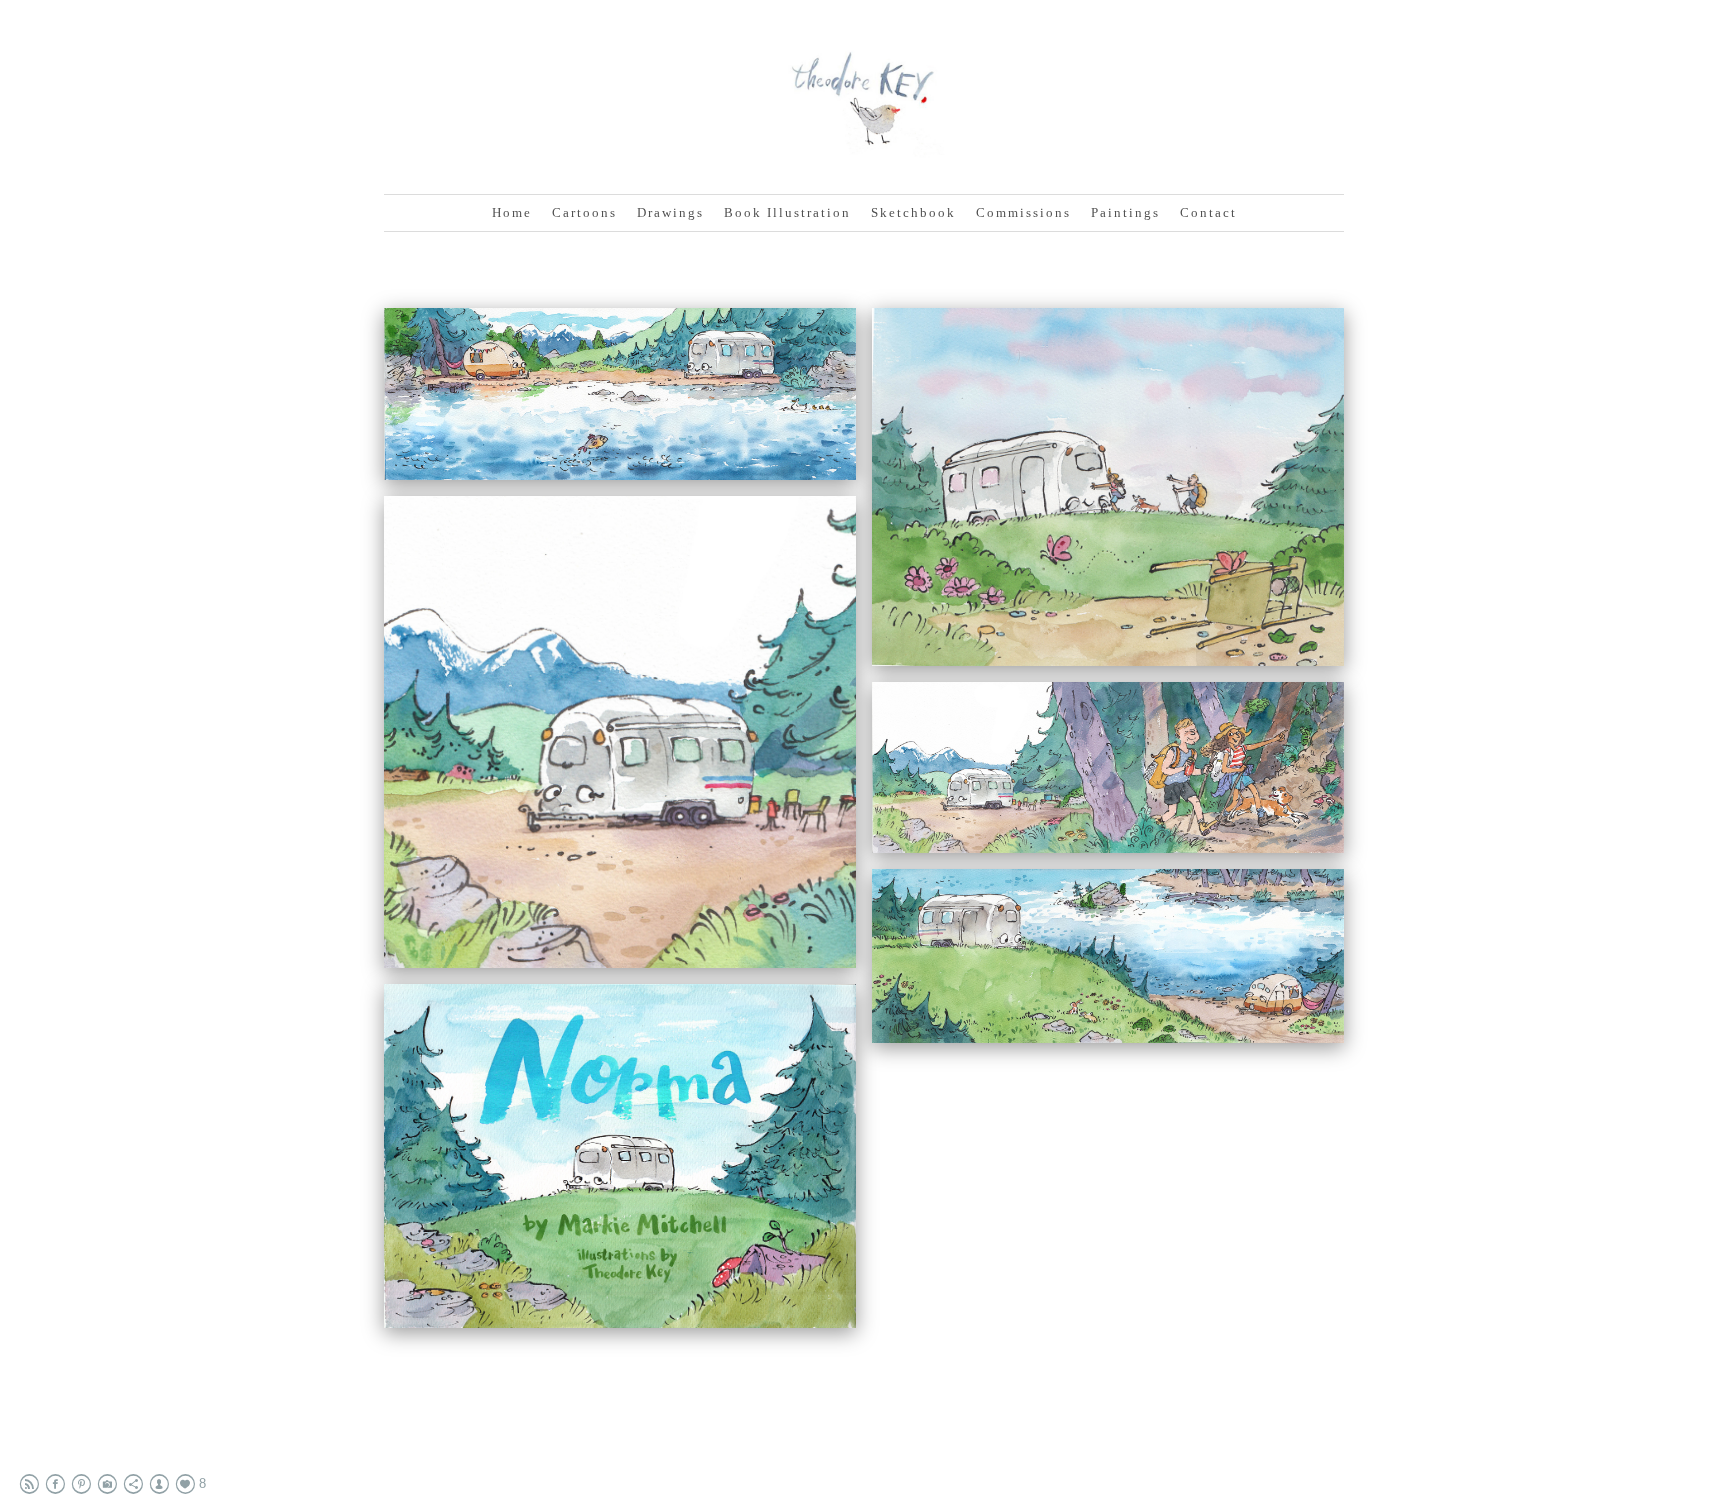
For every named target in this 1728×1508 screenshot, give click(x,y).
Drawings (670, 212)
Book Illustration (787, 212)
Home (512, 212)
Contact (1208, 212)
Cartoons (584, 212)
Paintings (1125, 212)
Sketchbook (913, 212)
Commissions (1023, 212)
